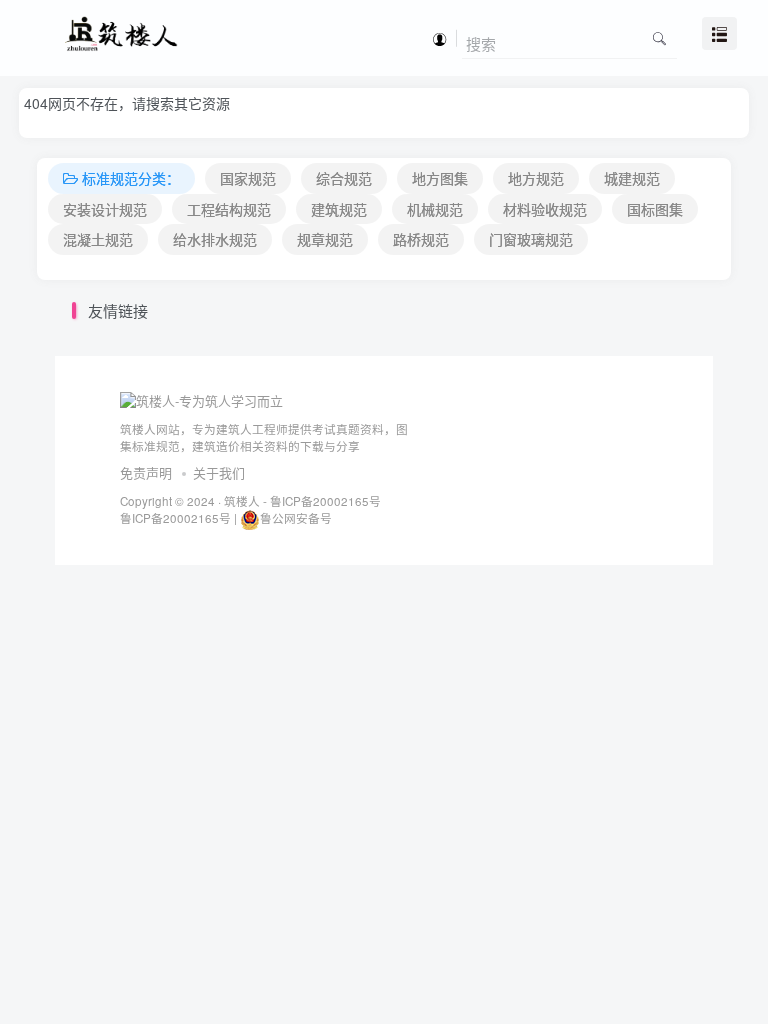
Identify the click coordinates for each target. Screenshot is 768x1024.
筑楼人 (242, 501)
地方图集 (440, 178)
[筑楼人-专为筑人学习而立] (201, 399)
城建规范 (632, 178)
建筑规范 (339, 209)
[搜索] (659, 37)
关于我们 (219, 472)
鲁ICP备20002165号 (324, 501)
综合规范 (344, 178)
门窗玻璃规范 (531, 239)
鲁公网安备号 (296, 518)
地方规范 (536, 178)
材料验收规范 (545, 209)
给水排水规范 (215, 239)
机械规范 (435, 209)
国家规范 (248, 178)
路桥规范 (421, 239)
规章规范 (325, 239)
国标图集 (655, 209)
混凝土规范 (98, 239)
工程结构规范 (229, 209)
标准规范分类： (131, 178)
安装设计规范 (105, 209)
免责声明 (146, 472)
